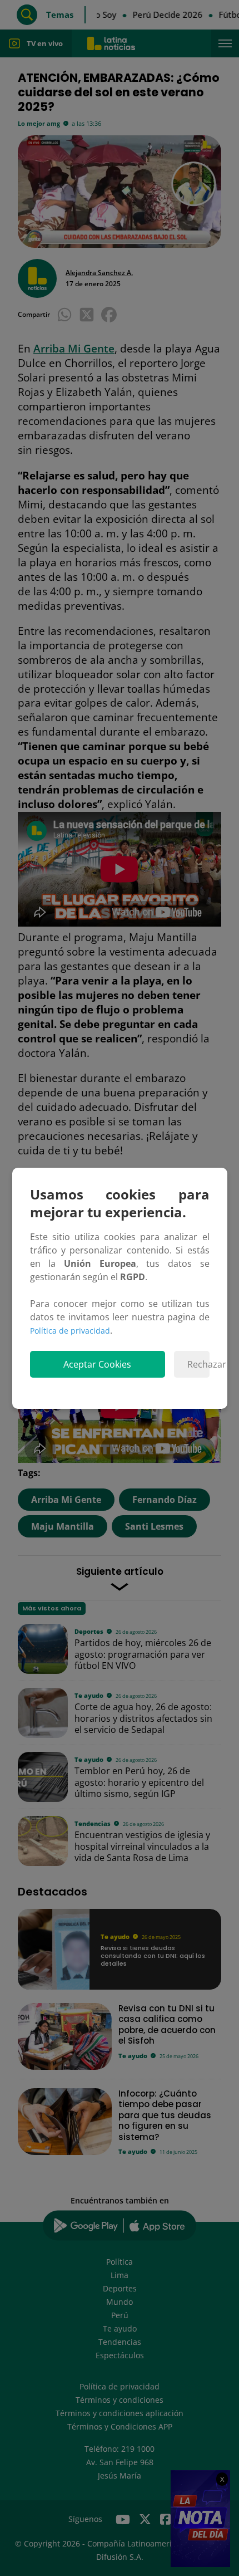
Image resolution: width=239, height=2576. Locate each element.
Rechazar (198, 1364)
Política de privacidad (70, 1331)
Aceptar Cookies (97, 1364)
